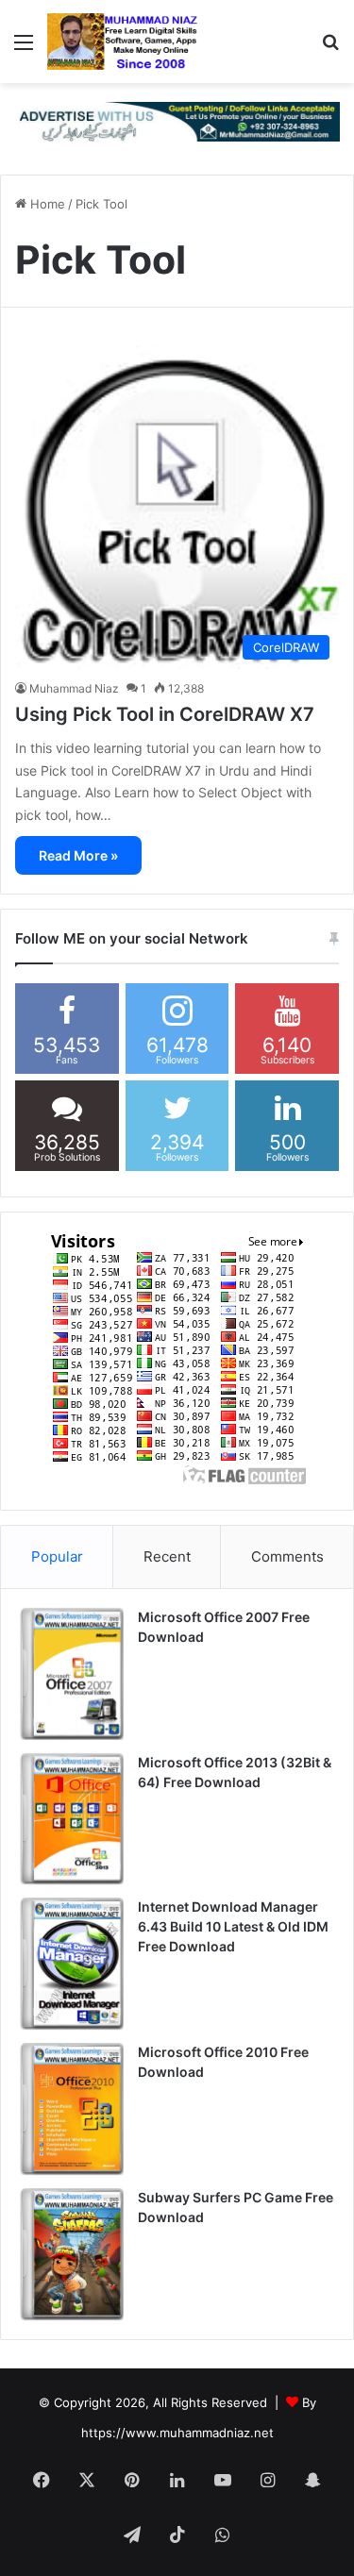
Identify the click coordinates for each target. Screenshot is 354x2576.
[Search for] (330, 49)
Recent (167, 1556)
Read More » (78, 855)
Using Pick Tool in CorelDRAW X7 (165, 714)
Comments (287, 1556)
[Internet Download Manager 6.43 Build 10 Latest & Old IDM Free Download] (72, 1964)
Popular (57, 1556)
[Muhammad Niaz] (123, 42)
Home (46, 204)
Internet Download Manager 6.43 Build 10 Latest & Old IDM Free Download (233, 1926)
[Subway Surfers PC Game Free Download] (72, 2254)
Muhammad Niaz (74, 688)
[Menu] (24, 49)
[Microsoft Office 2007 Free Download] (72, 1674)
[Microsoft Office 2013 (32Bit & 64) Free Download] (72, 1819)
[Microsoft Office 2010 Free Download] (72, 2109)
